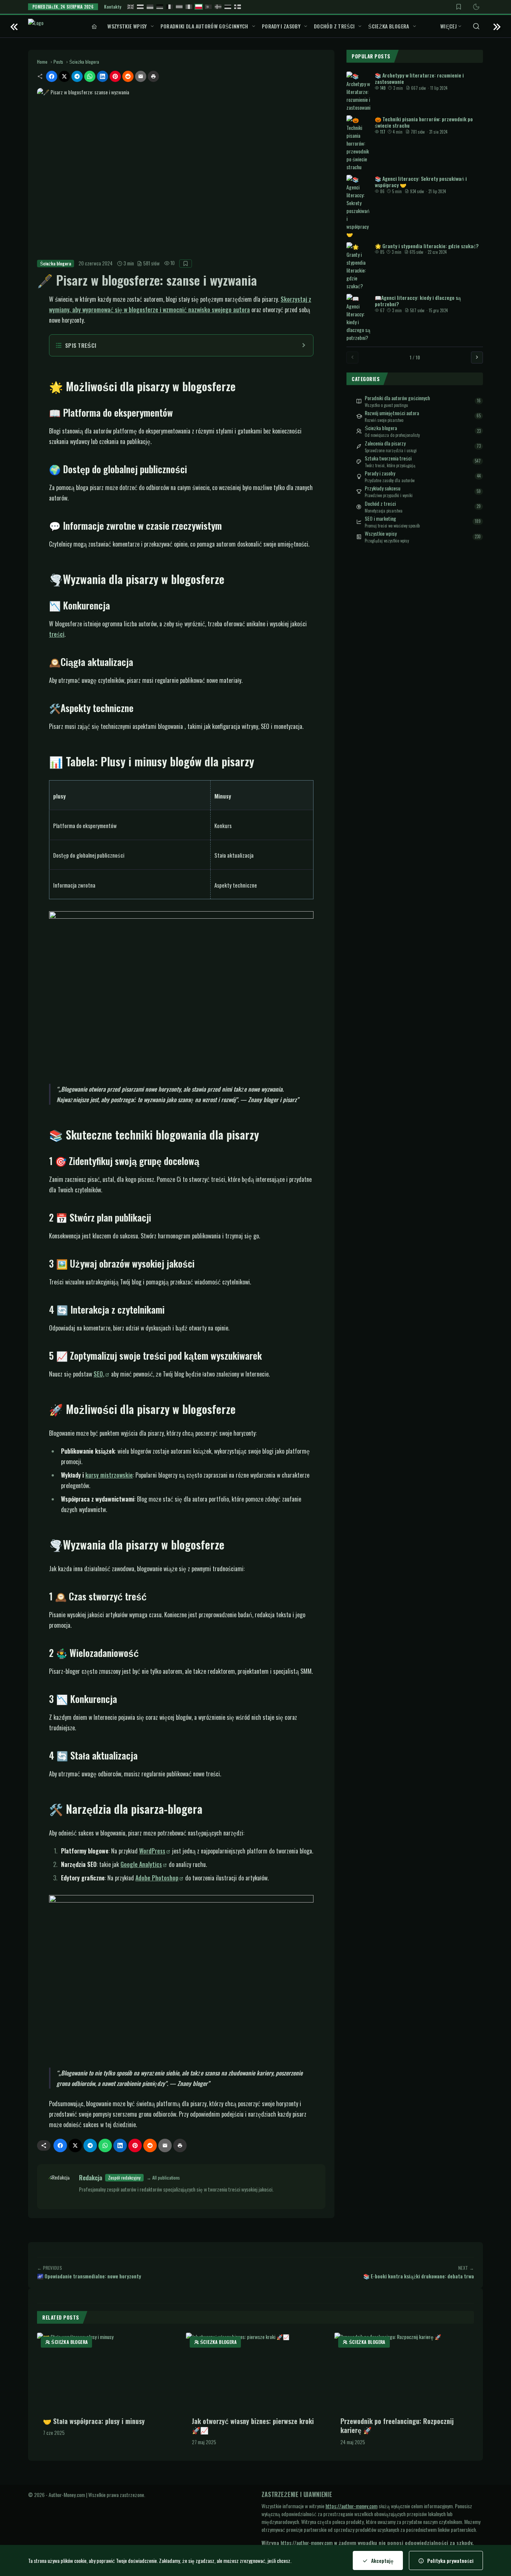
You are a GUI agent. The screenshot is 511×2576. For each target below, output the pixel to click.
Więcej (449, 26)
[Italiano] (189, 7)
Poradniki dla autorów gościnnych (204, 26)
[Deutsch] (160, 7)
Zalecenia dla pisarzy (385, 443)
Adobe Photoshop (157, 1878)
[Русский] (140, 7)
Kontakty (113, 7)
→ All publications (163, 2178)
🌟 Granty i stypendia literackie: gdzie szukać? (427, 245)
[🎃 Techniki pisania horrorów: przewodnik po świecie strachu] (358, 143)
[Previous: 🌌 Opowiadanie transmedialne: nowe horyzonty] (14, 26)
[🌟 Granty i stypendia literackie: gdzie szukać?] (358, 266)
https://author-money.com (351, 2506)
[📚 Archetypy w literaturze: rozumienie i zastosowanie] (358, 91)
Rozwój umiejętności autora (392, 413)
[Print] (153, 76)
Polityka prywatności (450, 2560)
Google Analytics (141, 1864)
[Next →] (477, 357)
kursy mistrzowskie (109, 1475)
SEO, (99, 1374)
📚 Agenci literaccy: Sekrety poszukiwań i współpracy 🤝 (421, 181)
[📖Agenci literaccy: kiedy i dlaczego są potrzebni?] (358, 317)
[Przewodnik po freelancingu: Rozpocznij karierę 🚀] (404, 2372)
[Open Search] (476, 26)
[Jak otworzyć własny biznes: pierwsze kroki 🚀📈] (256, 2372)
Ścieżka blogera (388, 26)
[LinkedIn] (102, 76)
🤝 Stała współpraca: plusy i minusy (94, 2421)
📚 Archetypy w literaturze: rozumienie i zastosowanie (419, 78)
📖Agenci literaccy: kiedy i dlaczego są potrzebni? (418, 300)
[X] (64, 76)
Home (42, 62)
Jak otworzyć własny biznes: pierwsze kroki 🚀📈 (253, 2426)
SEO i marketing (380, 518)
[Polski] (199, 7)
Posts (58, 62)
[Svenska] (218, 7)
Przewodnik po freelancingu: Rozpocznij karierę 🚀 (397, 2426)
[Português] (208, 7)
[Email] (141, 76)
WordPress (152, 1851)
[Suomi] (238, 7)
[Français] (169, 7)
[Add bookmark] (186, 264)
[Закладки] (459, 7)
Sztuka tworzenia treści (388, 458)
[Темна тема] (476, 7)
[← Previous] (352, 357)
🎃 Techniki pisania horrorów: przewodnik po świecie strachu (424, 122)
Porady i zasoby (281, 26)
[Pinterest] (115, 76)
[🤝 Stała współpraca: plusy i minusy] (107, 2372)
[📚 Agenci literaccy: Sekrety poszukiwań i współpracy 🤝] (358, 206)
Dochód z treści (334, 26)
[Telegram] (77, 76)
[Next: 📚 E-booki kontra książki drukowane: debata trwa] (497, 26)
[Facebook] (52, 76)
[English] (131, 7)
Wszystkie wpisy (127, 26)
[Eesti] (228, 7)
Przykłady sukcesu (383, 488)
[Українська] (150, 7)
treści (57, 634)
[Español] (179, 7)
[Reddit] (128, 76)
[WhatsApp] (90, 76)
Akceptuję (382, 2560)
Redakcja (91, 2178)
